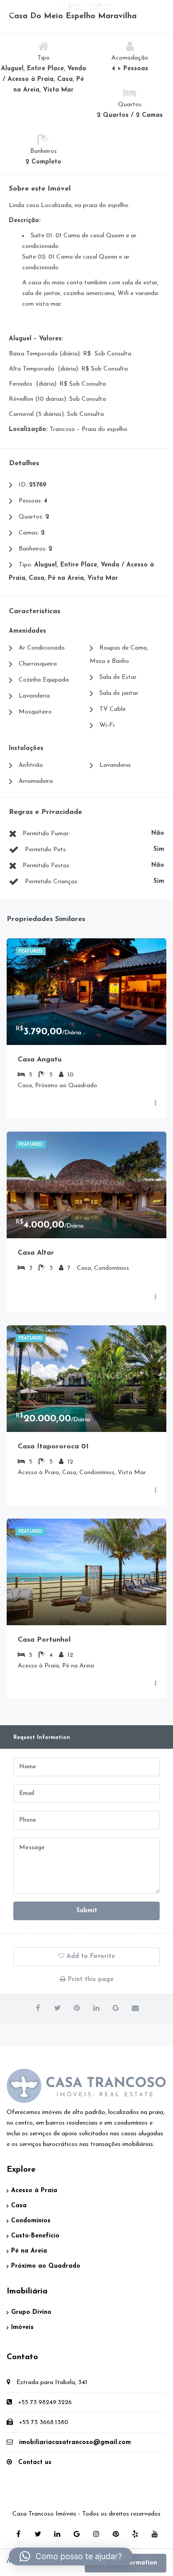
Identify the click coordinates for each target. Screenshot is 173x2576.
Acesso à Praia (34, 2191)
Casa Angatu (40, 1060)
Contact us (35, 2462)
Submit (87, 1911)
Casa (19, 2206)
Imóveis (22, 2327)
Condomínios (31, 2221)
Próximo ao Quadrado (46, 2266)
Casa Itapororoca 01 (53, 1447)
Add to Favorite (90, 1956)
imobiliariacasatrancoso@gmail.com (75, 2442)
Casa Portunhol (44, 1640)
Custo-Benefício (35, 2236)
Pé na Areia (29, 2251)
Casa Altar (36, 1253)
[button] (71, 2556)
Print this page (90, 1980)
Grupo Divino (31, 2312)
